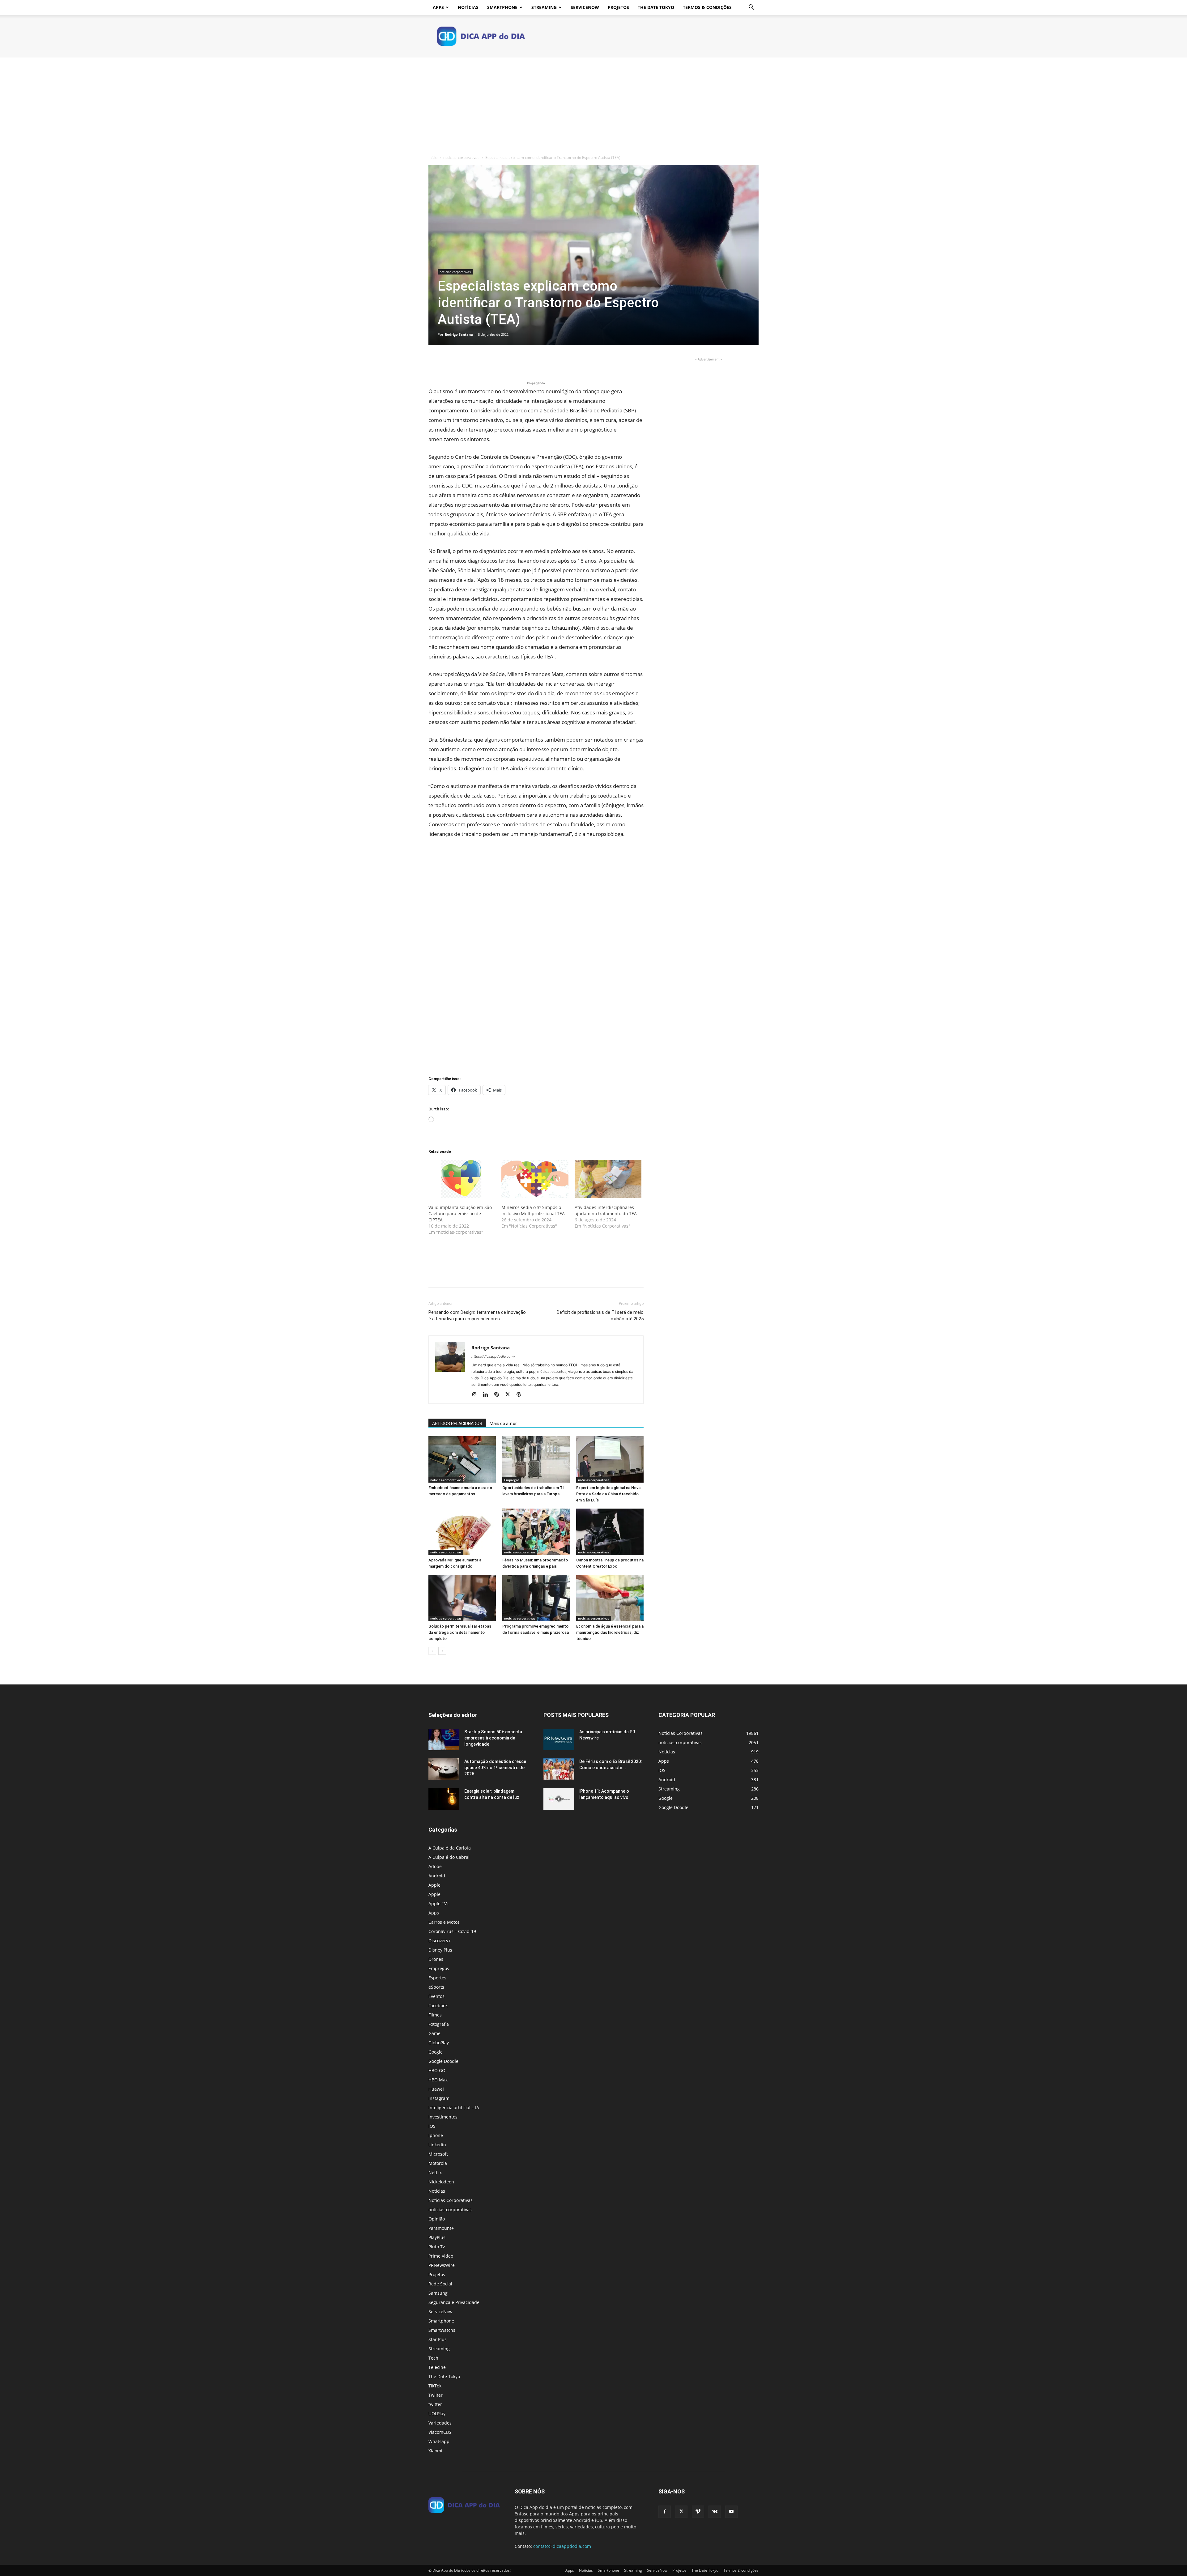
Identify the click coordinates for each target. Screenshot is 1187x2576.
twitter (435, 2404)
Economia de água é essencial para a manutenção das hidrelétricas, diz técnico (610, 1632)
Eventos (436, 1996)
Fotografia (439, 2024)
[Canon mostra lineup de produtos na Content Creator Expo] (610, 1532)
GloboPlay (439, 2043)
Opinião (437, 2219)
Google (436, 2052)
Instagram (439, 2098)
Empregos (512, 1480)
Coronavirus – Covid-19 (452, 1931)
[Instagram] (477, 1395)
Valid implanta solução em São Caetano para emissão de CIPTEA (460, 1213)
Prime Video (441, 2256)
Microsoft (438, 2154)
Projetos (618, 7)
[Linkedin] (488, 1395)
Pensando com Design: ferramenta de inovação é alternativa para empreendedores (477, 1316)
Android (437, 1876)
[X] (449, 362)
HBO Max (438, 2080)
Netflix (435, 2172)
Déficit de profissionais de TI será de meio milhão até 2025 (600, 1316)
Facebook (438, 2005)
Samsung (438, 2293)
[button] (751, 8)
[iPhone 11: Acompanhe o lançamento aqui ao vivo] (559, 1799)
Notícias (468, 7)
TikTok (435, 2386)
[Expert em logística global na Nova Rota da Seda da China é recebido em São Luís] (610, 1459)
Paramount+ (441, 2228)
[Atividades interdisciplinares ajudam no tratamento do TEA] (608, 1179)
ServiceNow (585, 7)
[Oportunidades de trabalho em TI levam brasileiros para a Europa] (536, 1459)
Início (433, 158)
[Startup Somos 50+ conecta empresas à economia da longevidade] (444, 1739)
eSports (436, 1987)
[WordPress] (521, 1395)
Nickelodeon (441, 2182)
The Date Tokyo (656, 7)
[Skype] (499, 1395)
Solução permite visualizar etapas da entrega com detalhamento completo (460, 1632)
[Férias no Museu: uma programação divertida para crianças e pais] (536, 1532)
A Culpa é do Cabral (449, 1857)
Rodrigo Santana (459, 334)
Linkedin (437, 2145)
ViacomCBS (440, 2432)
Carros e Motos (444, 1922)
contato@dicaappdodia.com (562, 2546)
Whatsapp (439, 2441)
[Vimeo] (698, 2512)
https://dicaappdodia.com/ (493, 1356)
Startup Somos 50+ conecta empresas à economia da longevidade (493, 1738)
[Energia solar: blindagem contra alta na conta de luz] (444, 1799)
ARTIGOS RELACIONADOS (457, 1424)
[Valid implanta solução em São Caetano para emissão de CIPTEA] (462, 1179)
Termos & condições (707, 7)
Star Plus (438, 2339)
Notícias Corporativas (451, 2200)
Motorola (438, 2163)
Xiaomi (435, 2451)
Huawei (436, 2089)
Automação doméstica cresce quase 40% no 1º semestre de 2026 (495, 1768)
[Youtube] (731, 2512)
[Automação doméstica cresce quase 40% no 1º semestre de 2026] (444, 1769)
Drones (436, 1959)
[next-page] (442, 1651)
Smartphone (502, 7)
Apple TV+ (439, 1903)
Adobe (435, 1866)
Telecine (437, 2367)
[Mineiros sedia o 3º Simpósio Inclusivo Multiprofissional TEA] (535, 1179)
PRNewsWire (442, 2265)
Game (434, 2033)
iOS (432, 2126)
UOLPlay (437, 2414)
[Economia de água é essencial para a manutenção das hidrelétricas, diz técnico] (610, 1598)
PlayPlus (437, 2237)
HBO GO (437, 2070)
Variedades (440, 2423)
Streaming (544, 7)
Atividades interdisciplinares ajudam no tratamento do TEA (606, 1210)
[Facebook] (435, 362)
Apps (438, 7)
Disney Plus (440, 1950)
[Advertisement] (593, 104)
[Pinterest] (463, 362)
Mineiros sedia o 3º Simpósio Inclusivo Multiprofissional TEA (533, 1210)
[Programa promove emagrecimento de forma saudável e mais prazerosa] (536, 1598)
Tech (433, 2358)
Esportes (437, 1978)
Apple (434, 1885)
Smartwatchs (442, 2330)
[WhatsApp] (477, 362)
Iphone (436, 2135)
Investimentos (443, 2117)
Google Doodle (443, 2061)
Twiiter (436, 2395)
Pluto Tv (437, 2247)
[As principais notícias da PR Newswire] (559, 1739)
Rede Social (440, 2284)
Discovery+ (440, 1941)
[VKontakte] (715, 2512)
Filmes (435, 2015)
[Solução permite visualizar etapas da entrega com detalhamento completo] (462, 1598)
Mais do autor (503, 1424)
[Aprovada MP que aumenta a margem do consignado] (462, 1532)
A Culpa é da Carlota (450, 1848)
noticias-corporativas (461, 158)
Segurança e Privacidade (454, 2302)
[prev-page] (432, 1651)
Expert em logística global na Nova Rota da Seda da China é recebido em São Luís (608, 1494)
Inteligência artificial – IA (454, 2108)
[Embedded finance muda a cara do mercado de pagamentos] (462, 1459)
